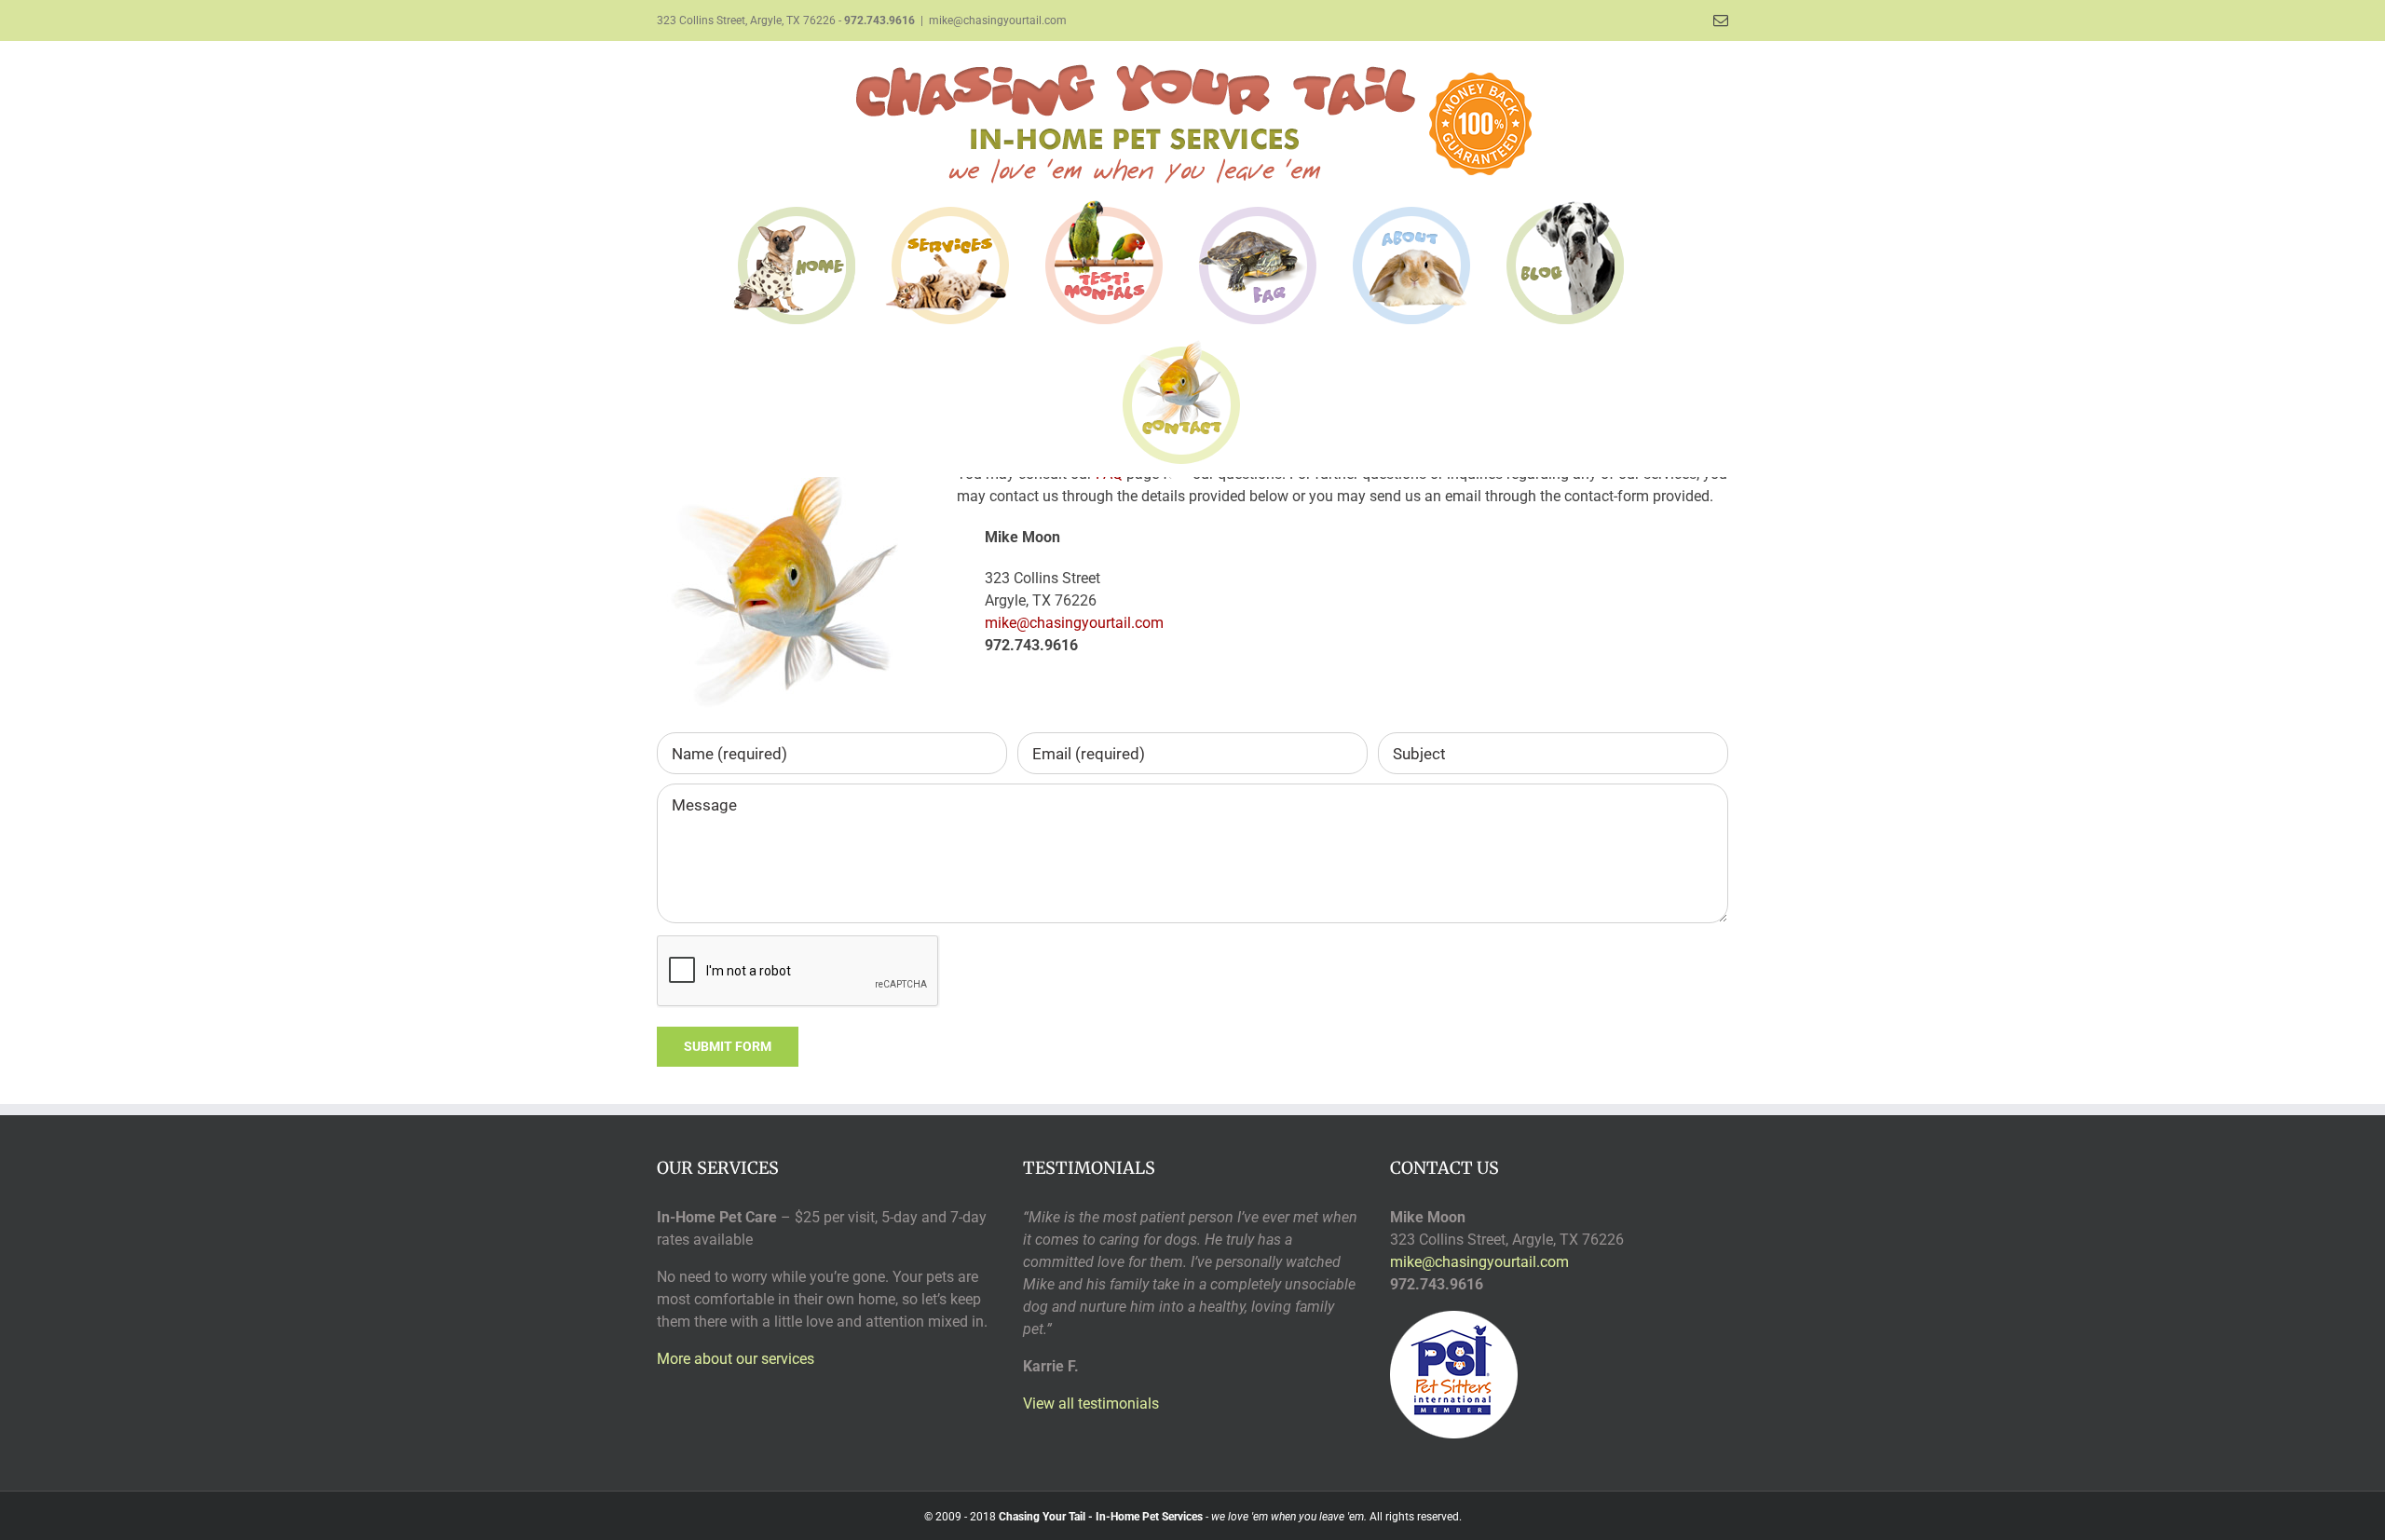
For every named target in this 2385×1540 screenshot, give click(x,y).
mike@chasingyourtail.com (998, 20)
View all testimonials (1091, 1404)
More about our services (736, 1359)
